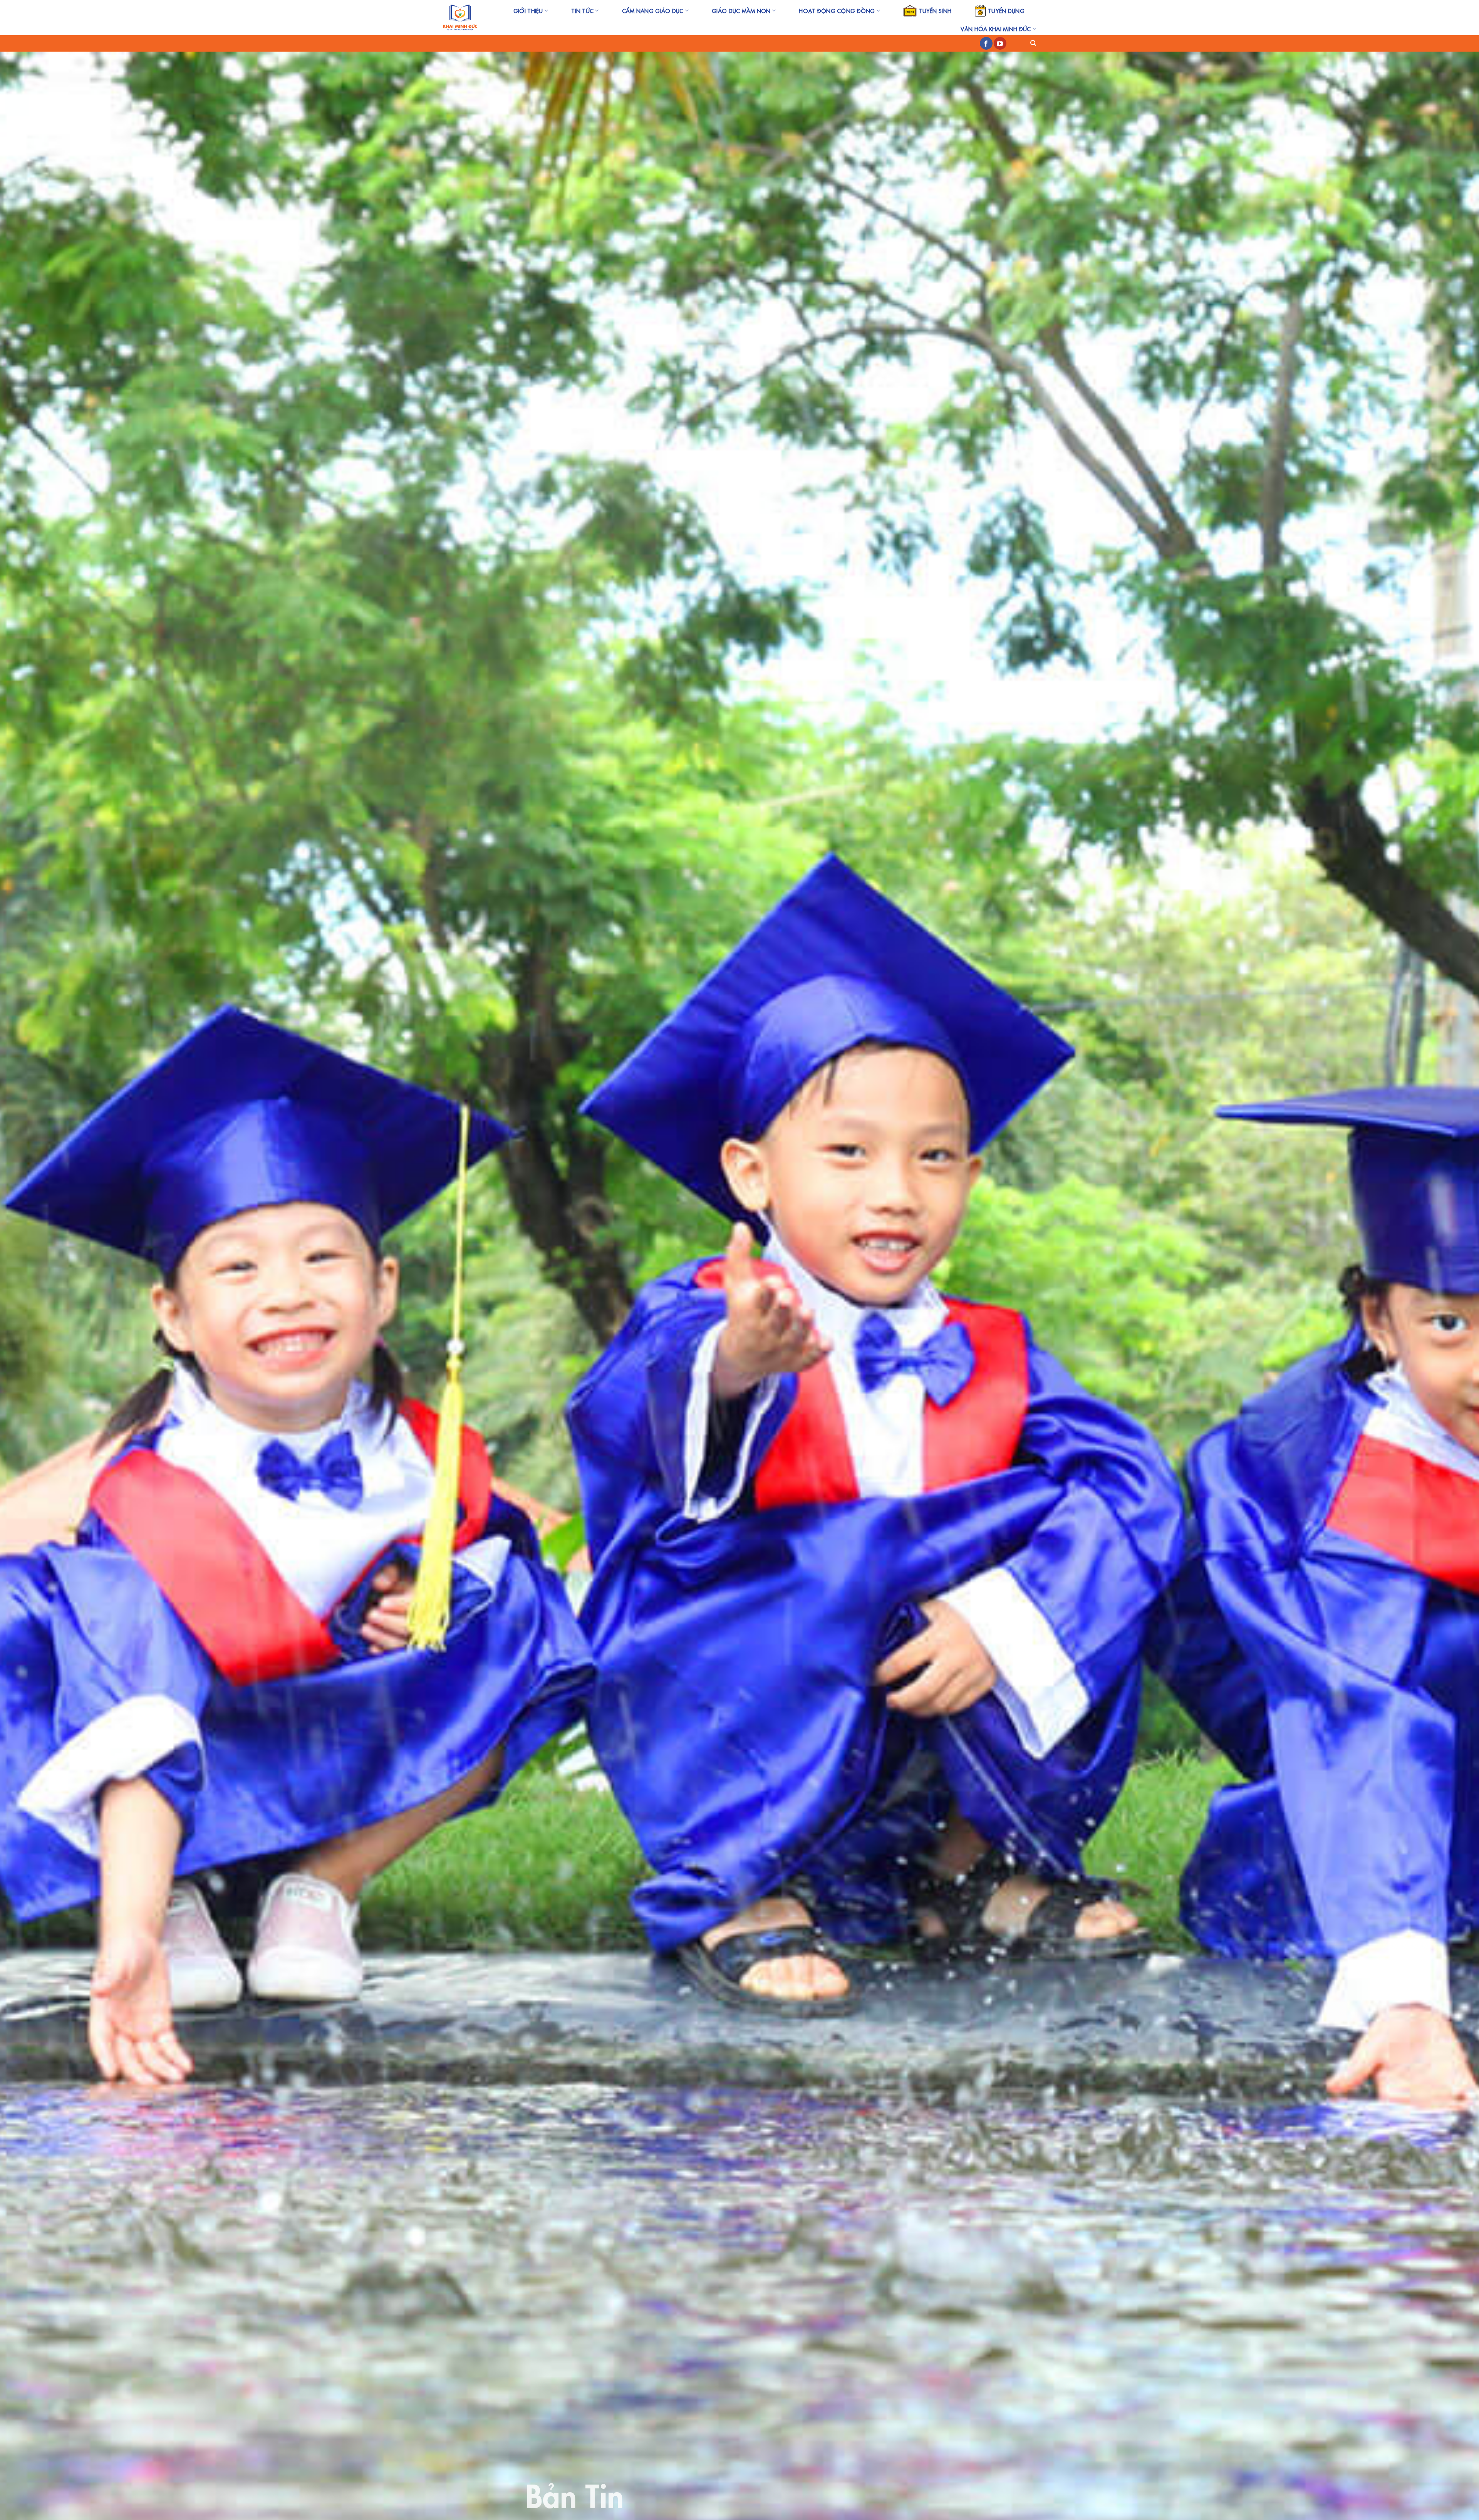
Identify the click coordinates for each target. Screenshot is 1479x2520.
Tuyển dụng (1006, 11)
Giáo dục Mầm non (741, 11)
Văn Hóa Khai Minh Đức (996, 29)
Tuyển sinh (935, 11)
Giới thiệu (528, 11)
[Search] (1033, 43)
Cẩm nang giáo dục (653, 11)
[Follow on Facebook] (986, 44)
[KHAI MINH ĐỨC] (460, 18)
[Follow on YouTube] (1000, 44)
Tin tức (582, 11)
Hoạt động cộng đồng (837, 11)
